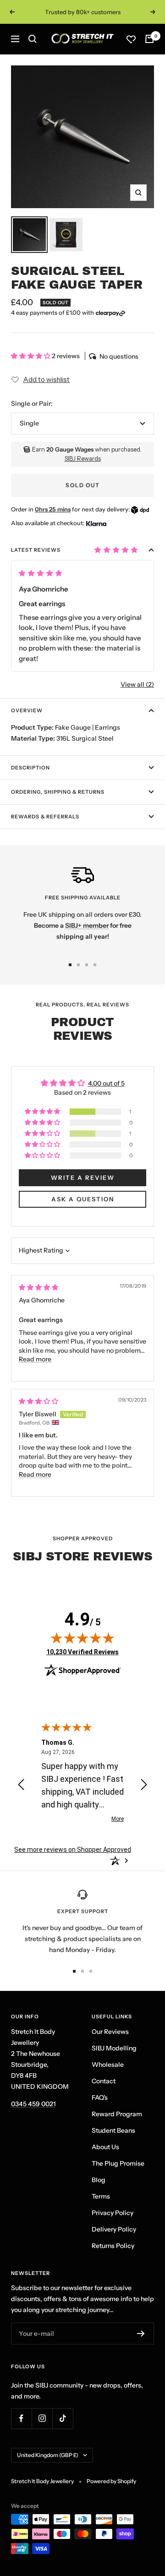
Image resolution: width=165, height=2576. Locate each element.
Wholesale (108, 2065)
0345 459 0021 (33, 2104)
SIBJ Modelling (114, 2048)
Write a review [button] (83, 1178)
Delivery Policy (114, 2229)
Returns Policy (113, 2246)
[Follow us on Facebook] (21, 2418)
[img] (38, 1287)
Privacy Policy (113, 2213)
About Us (105, 2147)
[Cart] (149, 39)
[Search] (33, 39)
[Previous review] (21, 1786)
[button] (31, 356)
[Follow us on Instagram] (42, 2418)
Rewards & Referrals (45, 817)
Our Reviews (110, 2032)
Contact (104, 2081)
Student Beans (113, 2130)
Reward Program (117, 2114)
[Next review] (144, 1786)
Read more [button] (35, 1359)
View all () (137, 684)
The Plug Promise (118, 2163)
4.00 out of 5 (106, 1083)
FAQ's (100, 2097)
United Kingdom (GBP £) (48, 2455)
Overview (27, 710)
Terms (101, 2196)
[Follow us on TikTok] (63, 2418)
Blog (99, 2180)
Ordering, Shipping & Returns (58, 792)
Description (30, 768)
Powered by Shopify (111, 2481)
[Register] (141, 2334)
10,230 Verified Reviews (82, 1652)
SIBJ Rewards (83, 458)
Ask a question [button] (83, 1199)
